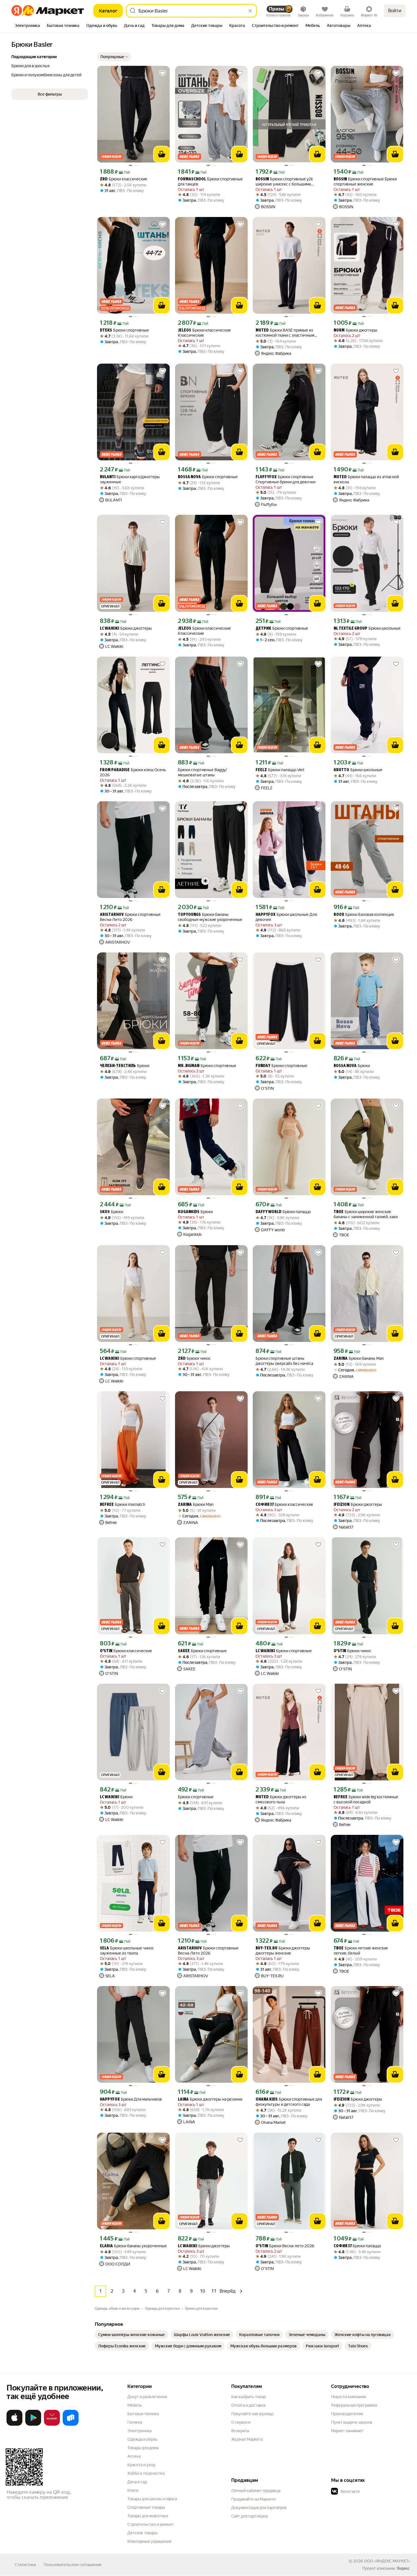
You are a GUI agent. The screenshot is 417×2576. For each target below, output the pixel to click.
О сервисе (241, 2422)
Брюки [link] (125, 1066)
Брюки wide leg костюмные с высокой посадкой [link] (366, 1799)
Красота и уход (141, 2465)
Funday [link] (263, 1066)
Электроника (139, 2431)
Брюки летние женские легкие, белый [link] (361, 1951)
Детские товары (143, 2533)
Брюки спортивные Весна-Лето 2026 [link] (130, 917)
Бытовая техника (143, 2414)
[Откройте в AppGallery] (52, 2425)
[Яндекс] (403, 2568)
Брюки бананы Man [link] (359, 1358)
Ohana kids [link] (267, 2100)
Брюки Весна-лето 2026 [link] (285, 2246)
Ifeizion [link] (342, 1505)
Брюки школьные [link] (367, 628)
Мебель (135, 2405)
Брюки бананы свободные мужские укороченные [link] (210, 917)
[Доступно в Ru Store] (71, 2425)
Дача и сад (137, 2482)
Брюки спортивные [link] (124, 330)
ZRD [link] (104, 179)
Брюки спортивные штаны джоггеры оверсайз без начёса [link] (284, 1361)
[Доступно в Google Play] (33, 2425)
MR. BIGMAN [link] (189, 1066)
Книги (133, 2490)
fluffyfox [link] (266, 477)
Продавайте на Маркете (253, 2499)
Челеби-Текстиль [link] (118, 1066)
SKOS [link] (105, 1212)
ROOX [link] (339, 915)
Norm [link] (339, 331)
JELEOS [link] (185, 331)
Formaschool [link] (192, 179)
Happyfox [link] (266, 915)
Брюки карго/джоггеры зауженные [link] (130, 479)
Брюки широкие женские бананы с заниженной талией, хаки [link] (366, 1214)
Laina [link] (183, 2100)
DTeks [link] (106, 331)
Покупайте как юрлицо (252, 2414)
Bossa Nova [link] (189, 477)
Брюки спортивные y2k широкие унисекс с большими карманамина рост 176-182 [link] (284, 182)
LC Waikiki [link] (109, 629)
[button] (114, 57)
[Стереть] (250, 11)
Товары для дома (143, 2448)
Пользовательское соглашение (73, 2565)
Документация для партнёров (259, 2508)
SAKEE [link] (184, 1651)
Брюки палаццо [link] (283, 1212)
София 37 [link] (265, 1505)
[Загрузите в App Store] (14, 2425)
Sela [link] (104, 1948)
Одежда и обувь (142, 2439)
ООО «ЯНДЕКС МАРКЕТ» (387, 2561)
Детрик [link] (263, 629)
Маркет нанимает (347, 2431)
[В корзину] (162, 154)
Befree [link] (107, 1505)
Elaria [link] (106, 2246)
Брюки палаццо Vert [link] (280, 770)
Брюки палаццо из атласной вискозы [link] (366, 479)
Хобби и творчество (146, 2473)
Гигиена (135, 2422)
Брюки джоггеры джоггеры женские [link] (283, 1951)
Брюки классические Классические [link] (204, 333)
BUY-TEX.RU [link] (267, 1948)
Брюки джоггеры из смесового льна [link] (281, 1799)
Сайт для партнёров (250, 2516)
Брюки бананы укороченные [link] (133, 2246)
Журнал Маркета (247, 2439)
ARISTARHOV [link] (112, 915)
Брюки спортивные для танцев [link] (210, 182)
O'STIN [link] (106, 1651)
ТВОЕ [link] (339, 1212)
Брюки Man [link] (196, 1505)
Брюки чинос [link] (194, 1358)
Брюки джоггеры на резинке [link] (210, 2099)
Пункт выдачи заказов (352, 2422)
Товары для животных (148, 2516)
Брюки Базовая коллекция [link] (364, 915)
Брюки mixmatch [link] (123, 1505)
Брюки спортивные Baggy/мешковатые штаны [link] (203, 772)
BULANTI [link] (108, 477)
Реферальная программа (354, 2405)
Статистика (25, 2565)
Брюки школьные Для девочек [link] (286, 917)
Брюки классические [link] (124, 179)
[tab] (27, 26)
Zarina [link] (341, 1359)
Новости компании (348, 2397)
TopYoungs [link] (189, 915)
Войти (395, 11)
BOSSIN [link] (262, 179)
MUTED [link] (262, 331)
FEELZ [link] (261, 770)
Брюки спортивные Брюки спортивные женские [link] (365, 182)
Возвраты (240, 2431)
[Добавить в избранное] (163, 73)
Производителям (347, 2414)
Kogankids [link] (189, 1212)
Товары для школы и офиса (152, 2499)
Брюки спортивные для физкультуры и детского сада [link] (289, 2102)
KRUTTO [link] (341, 770)
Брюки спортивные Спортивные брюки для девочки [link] (286, 479)
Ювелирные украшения (149, 2541)
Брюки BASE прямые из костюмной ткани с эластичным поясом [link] (285, 333)
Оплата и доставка (248, 2405)
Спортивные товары (146, 2507)
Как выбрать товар (248, 2397)
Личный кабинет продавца (256, 2491)
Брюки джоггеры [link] (355, 330)
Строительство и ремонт (150, 2524)
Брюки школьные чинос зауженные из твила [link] (127, 1951)
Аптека (134, 2456)
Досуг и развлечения (147, 2397)
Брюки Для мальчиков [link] (131, 2099)
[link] (131, 2335)
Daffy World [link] (268, 1212)
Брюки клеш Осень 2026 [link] (133, 772)
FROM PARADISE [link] (115, 770)
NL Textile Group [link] (350, 629)
